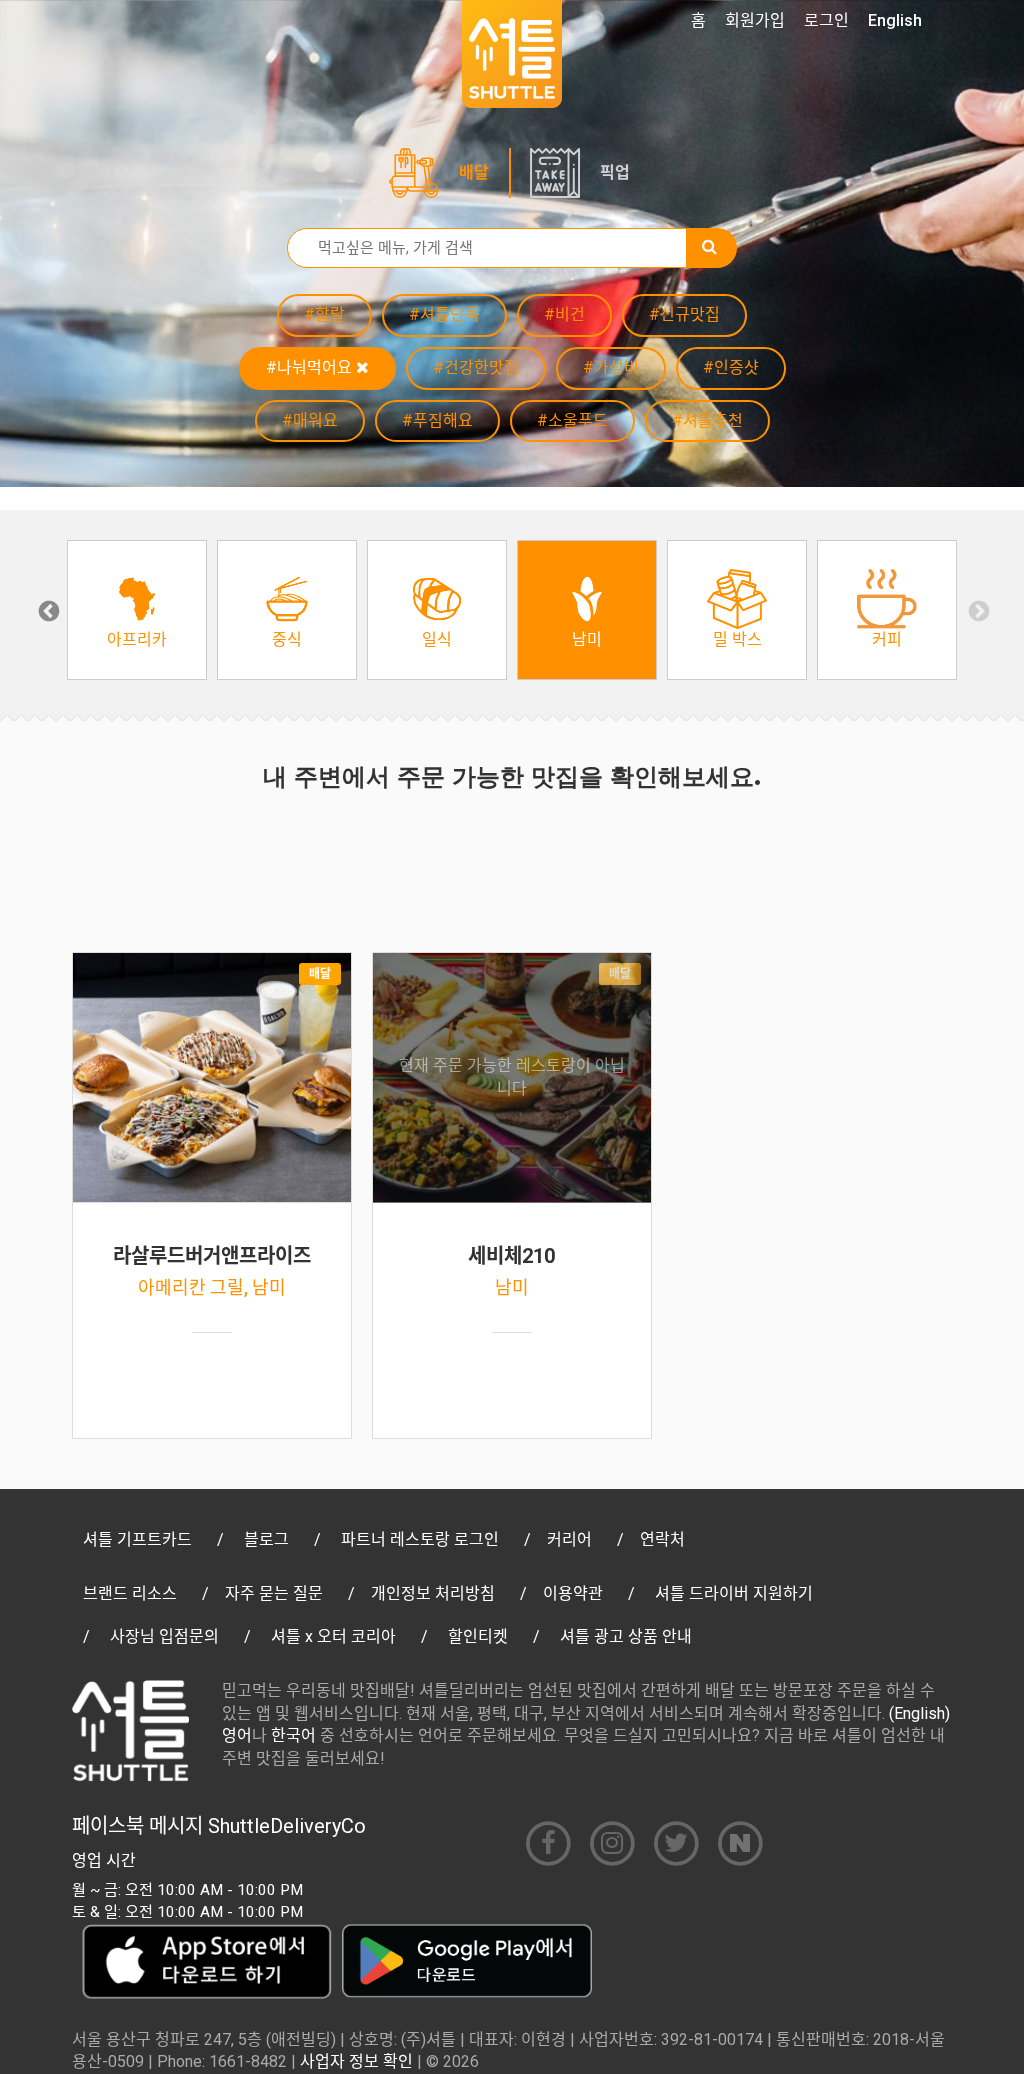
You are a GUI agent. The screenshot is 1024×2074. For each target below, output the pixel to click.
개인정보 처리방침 (433, 1593)
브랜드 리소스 (130, 1593)
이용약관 (573, 1593)
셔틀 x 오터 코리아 (333, 1636)
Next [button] (977, 610)
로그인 (826, 20)
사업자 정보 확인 (356, 2061)
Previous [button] (47, 610)
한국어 (293, 1735)
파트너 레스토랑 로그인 (420, 1539)
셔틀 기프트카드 (137, 1539)
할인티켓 (478, 1636)
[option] (137, 610)
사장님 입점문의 (164, 1636)
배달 (474, 172)
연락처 (662, 1539)
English (895, 20)
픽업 (615, 172)
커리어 (569, 1539)
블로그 (266, 1539)
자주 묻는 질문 (274, 1593)
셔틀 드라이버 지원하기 (734, 1593)
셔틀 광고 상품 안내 (626, 1636)
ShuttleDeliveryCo (287, 1826)
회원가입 (755, 20)
